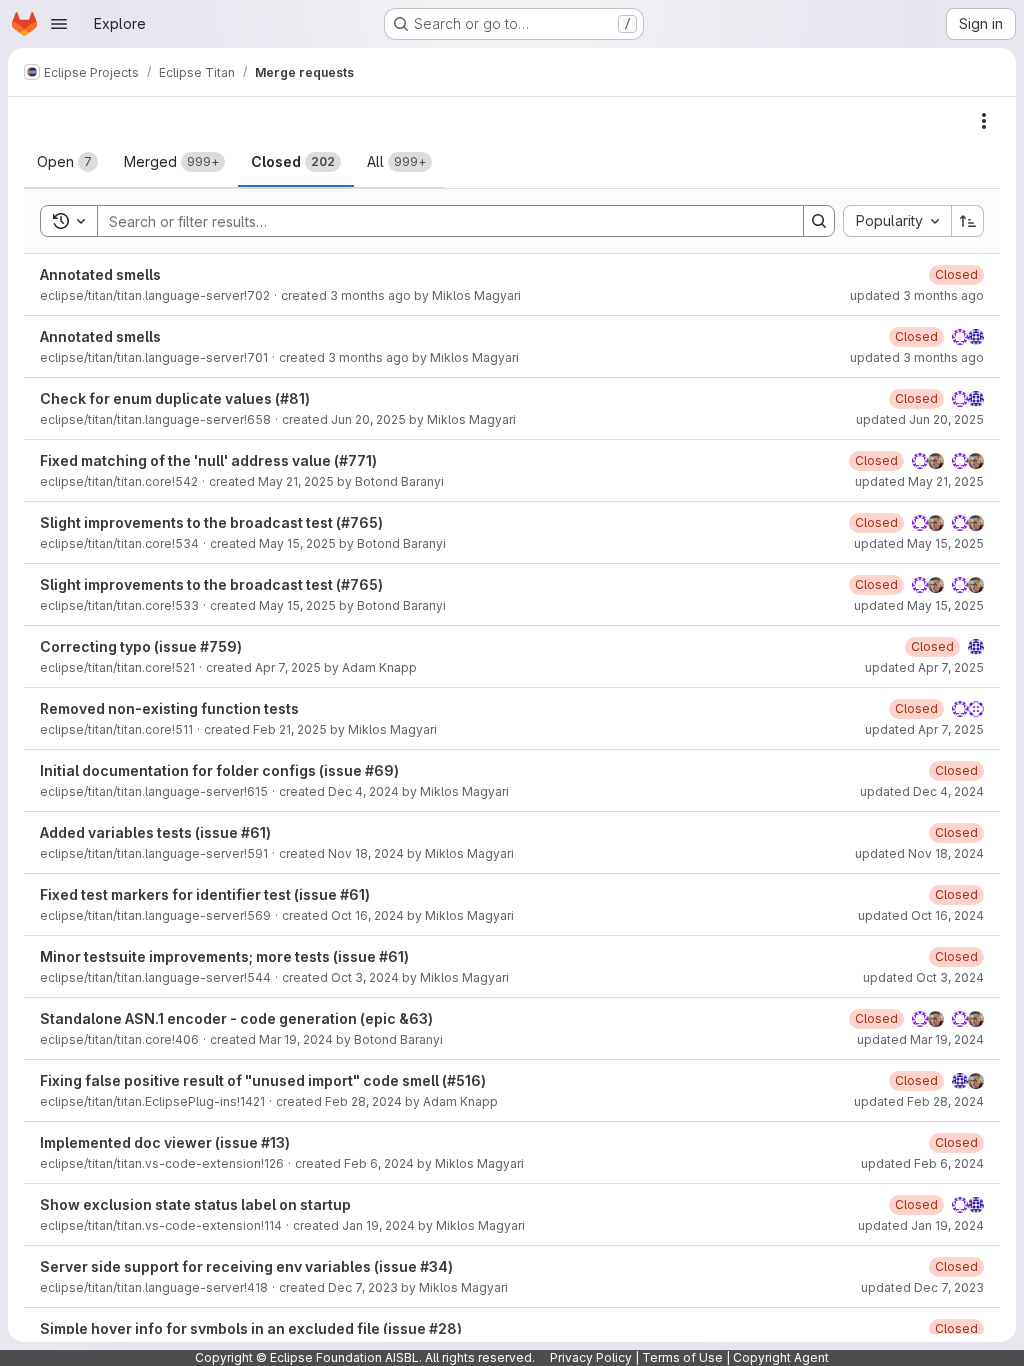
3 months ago (370, 295)
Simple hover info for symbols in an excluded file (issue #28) (251, 1328)
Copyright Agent (781, 1357)
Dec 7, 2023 (363, 1287)
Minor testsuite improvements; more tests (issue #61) (224, 956)
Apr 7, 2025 (288, 667)
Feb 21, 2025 (290, 729)
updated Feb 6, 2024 (922, 1163)
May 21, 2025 (296, 481)
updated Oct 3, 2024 (923, 977)
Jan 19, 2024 (378, 1225)
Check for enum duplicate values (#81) (175, 398)
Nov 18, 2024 (366, 853)
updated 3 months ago (917, 295)
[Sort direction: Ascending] (968, 221)
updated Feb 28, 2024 (919, 1101)
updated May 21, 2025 (919, 481)
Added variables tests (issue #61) (155, 832)
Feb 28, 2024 (363, 1101)
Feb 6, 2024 (379, 1163)
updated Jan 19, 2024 (921, 1225)
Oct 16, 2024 (367, 915)
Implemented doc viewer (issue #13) (165, 1142)
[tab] (67, 162)
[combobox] (897, 221)
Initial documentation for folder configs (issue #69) (219, 770)
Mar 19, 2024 (296, 1039)
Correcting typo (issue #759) (141, 646)
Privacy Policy (591, 1357)
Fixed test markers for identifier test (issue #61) (205, 894)
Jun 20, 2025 (368, 419)
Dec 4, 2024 (363, 791)
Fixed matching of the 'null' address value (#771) (208, 460)
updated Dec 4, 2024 (922, 791)
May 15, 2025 (297, 543)
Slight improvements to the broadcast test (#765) (211, 522)
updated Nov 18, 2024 (919, 853)
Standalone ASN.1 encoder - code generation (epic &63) (236, 1018)
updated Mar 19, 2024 (920, 1039)
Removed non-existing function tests (169, 708)
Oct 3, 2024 (365, 977)
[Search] (819, 221)
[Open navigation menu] (59, 24)
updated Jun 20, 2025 (920, 419)
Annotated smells (100, 274)
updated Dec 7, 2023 (922, 1287)
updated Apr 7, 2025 (924, 667)
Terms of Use (682, 1357)
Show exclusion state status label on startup (195, 1204)
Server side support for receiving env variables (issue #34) (246, 1266)
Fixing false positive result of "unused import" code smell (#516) (263, 1080)
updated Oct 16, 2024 (921, 915)
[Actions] (984, 121)
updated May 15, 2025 (919, 543)
